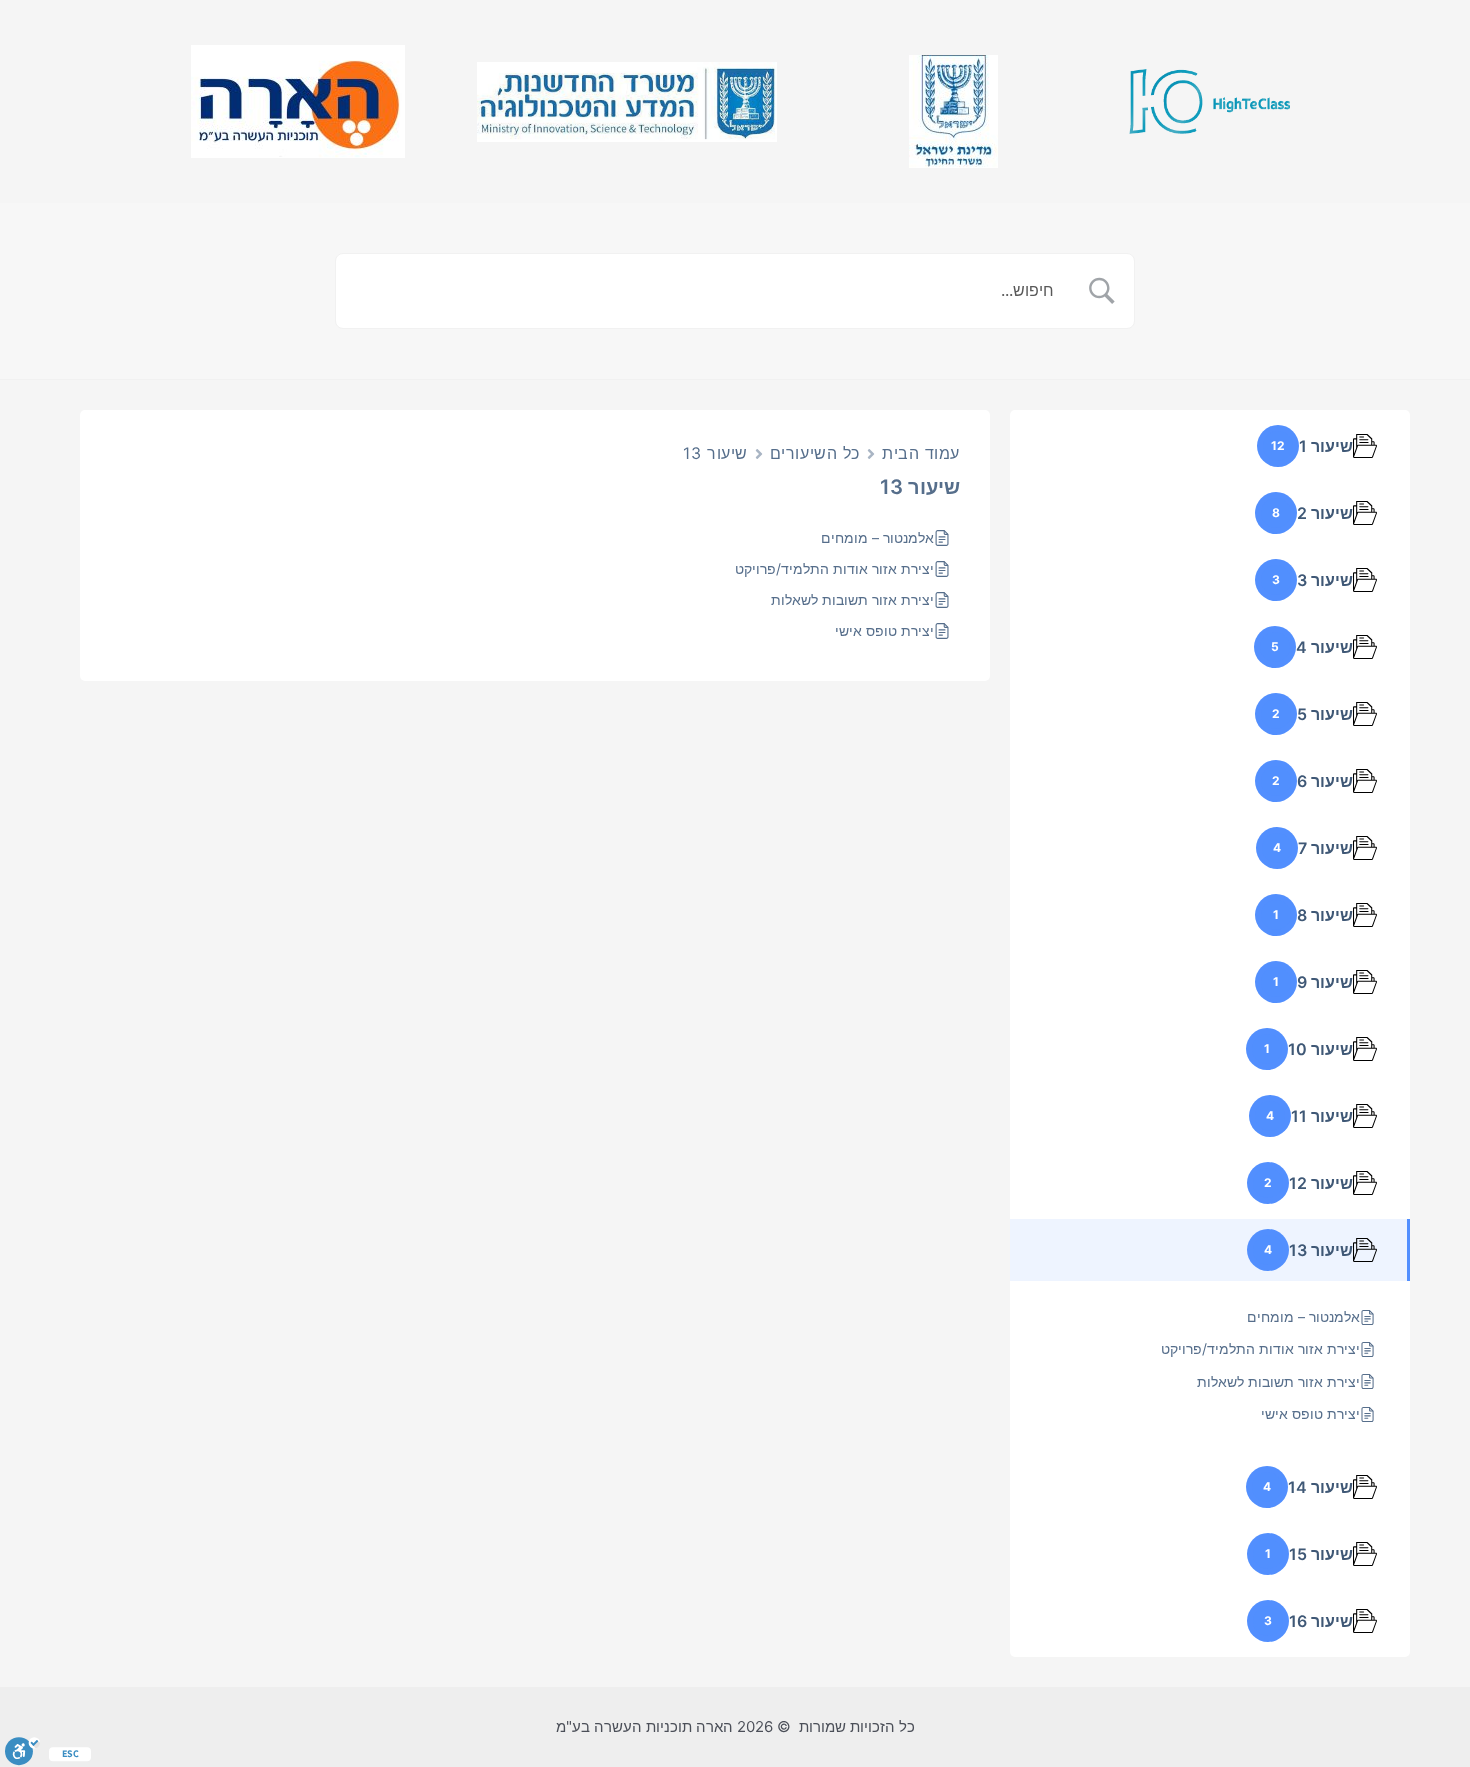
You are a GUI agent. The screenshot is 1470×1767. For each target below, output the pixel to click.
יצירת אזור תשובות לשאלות (852, 599)
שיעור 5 (1325, 714)
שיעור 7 (1325, 848)
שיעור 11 (1322, 1116)
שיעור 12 (1321, 1183)
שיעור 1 (1326, 446)
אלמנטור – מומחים (877, 537)
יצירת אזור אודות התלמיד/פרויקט (834, 568)
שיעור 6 (1325, 781)
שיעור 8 (1325, 915)
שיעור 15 (1321, 1554)
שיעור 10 (1320, 1049)
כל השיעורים (815, 453)
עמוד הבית (921, 453)
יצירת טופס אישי (884, 630)
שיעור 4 (1324, 647)
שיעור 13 (1321, 1250)
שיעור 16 (1321, 1621)
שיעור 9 (1325, 982)
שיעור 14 (1320, 1487)
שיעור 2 (1325, 513)
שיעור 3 (1325, 580)
